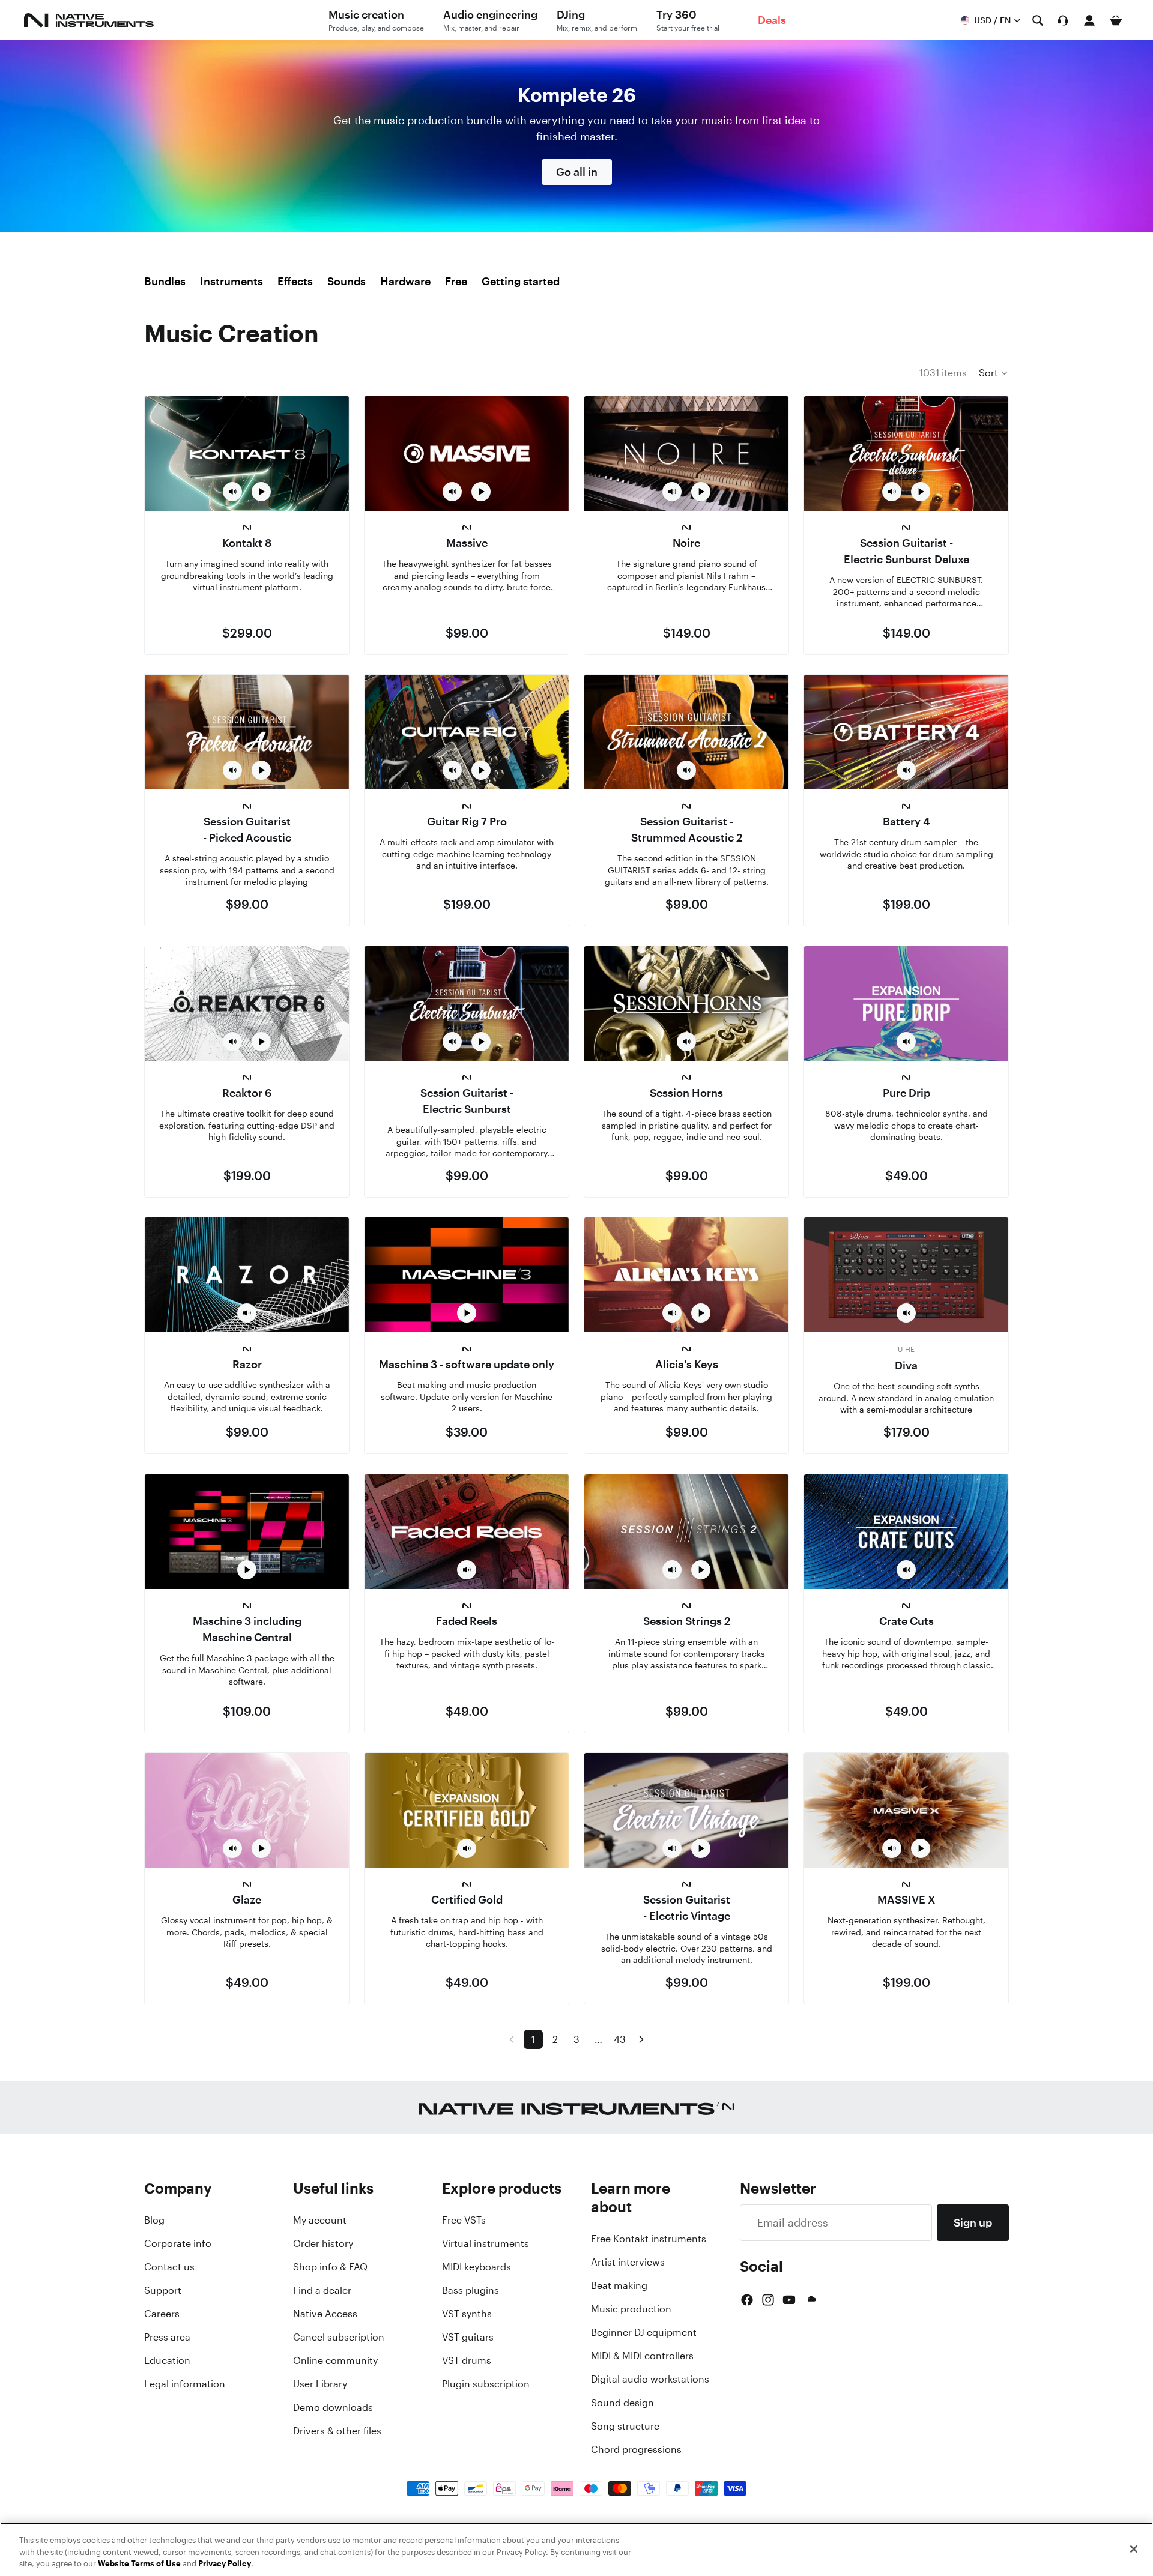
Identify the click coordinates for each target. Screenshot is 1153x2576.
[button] (994, 373)
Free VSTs (464, 2220)
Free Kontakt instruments (649, 2239)
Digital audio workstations (650, 2379)
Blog (154, 2220)
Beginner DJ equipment (644, 2332)
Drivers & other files (337, 2431)
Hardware (405, 281)
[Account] (1089, 20)
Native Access (325, 2314)
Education (167, 2360)
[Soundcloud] (811, 2300)
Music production (631, 2309)
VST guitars (468, 2337)
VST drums (467, 2360)
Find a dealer (322, 2290)
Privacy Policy (225, 2564)
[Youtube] (789, 2300)
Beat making (619, 2285)
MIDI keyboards (477, 2267)
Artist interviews (628, 2262)
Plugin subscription (486, 2384)
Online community (335, 2360)
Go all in (577, 172)
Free (456, 281)
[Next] (641, 2039)
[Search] (1038, 20)
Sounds (347, 281)
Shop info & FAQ (330, 2267)
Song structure (625, 2426)
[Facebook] (747, 2300)
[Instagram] (768, 2300)
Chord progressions (636, 2449)
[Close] (1134, 2549)
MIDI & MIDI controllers (642, 2356)
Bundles (165, 281)
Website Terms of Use (139, 2564)
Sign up (973, 2222)
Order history (323, 2243)
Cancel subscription (339, 2337)
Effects (295, 281)
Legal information (185, 2384)
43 (620, 2039)
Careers (162, 2314)
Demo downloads (333, 2407)
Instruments (232, 281)
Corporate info (178, 2243)
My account (320, 2220)
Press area (167, 2337)
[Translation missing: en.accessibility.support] (1063, 20)
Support (163, 2290)
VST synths (467, 2314)
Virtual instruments (486, 2243)
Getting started (521, 281)
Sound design (622, 2403)
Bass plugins (471, 2290)
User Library (320, 2384)
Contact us (169, 2267)
